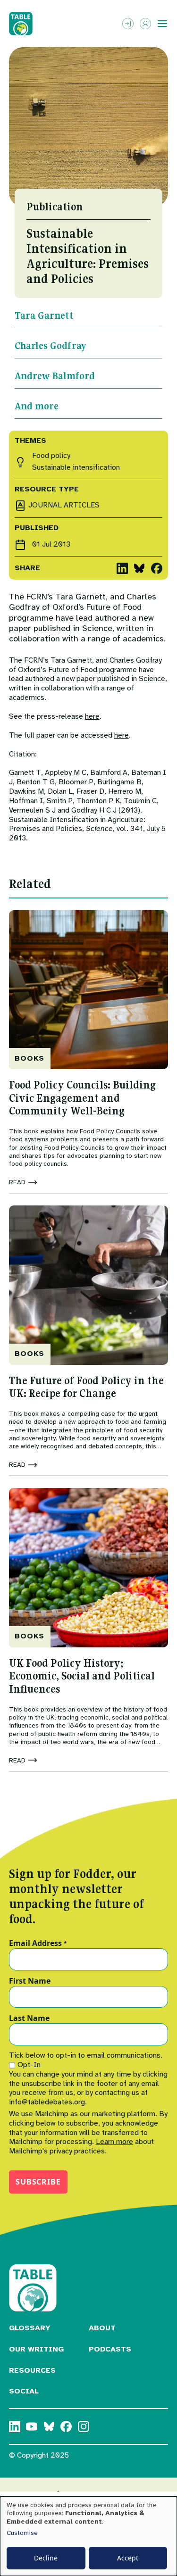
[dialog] (88, 2536)
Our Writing (36, 2349)
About (102, 2328)
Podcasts (110, 2349)
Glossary (30, 2328)
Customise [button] (22, 2533)
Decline (46, 2558)
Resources (32, 2370)
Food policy (51, 456)
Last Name (29, 2019)
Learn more (114, 2142)
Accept (128, 2558)
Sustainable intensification (76, 468)
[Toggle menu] (162, 24)
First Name (30, 1981)
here (92, 716)
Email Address (38, 1944)
